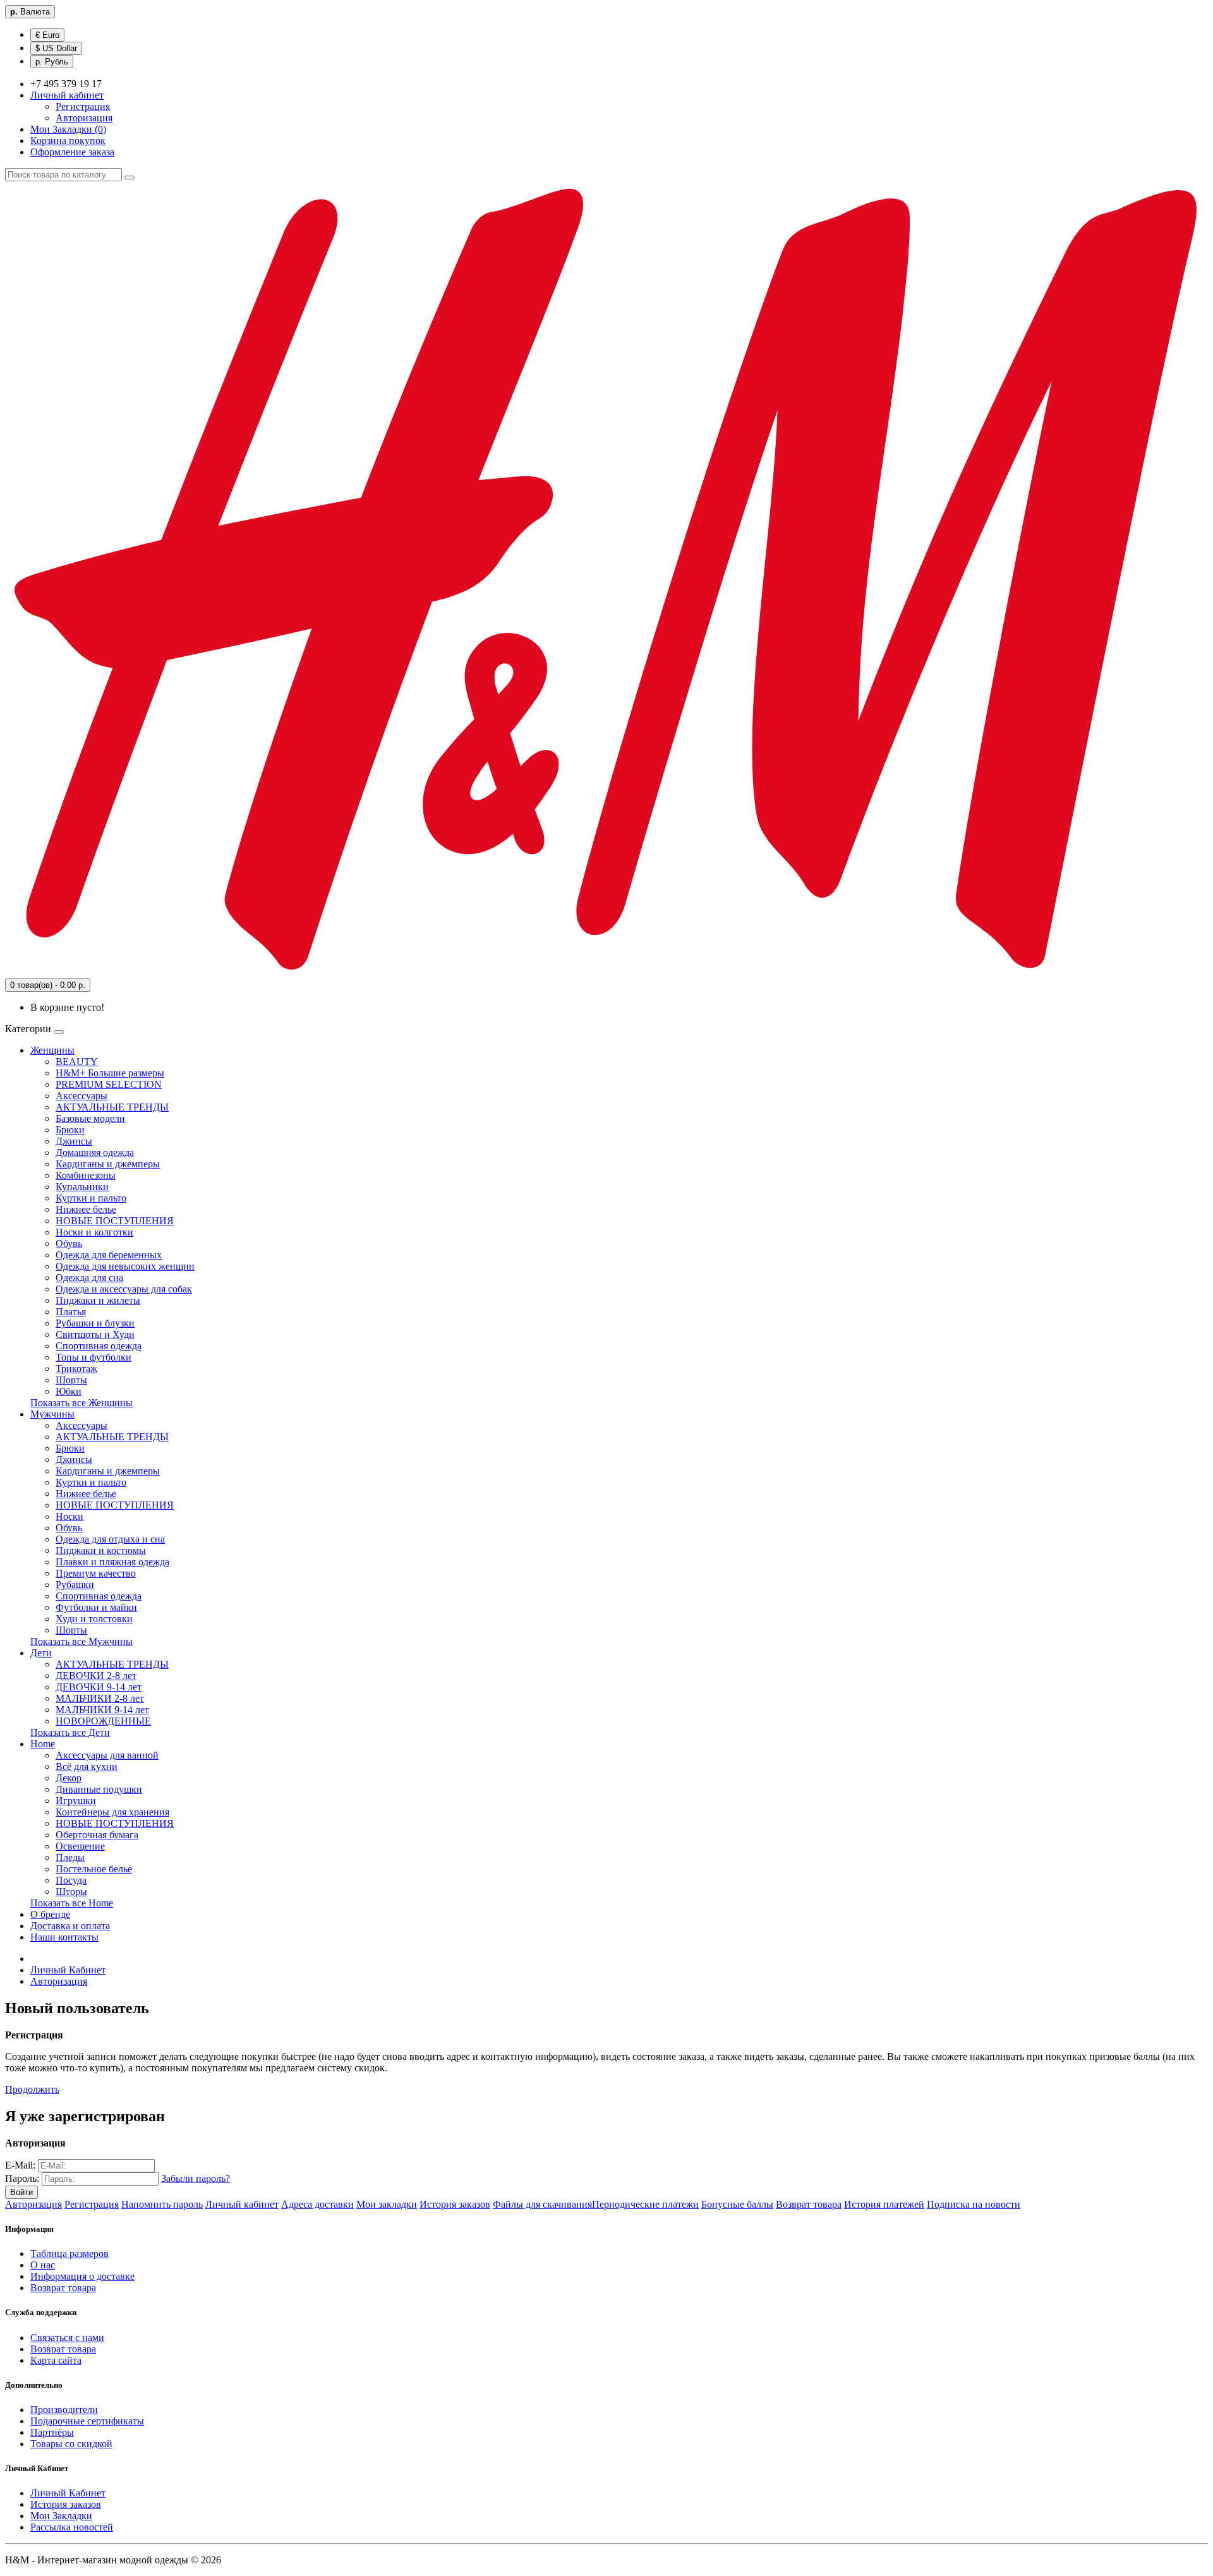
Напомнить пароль (162, 2204)
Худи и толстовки (94, 1619)
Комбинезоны (86, 1175)
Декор (69, 1778)
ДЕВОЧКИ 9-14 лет (99, 1687)
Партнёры (52, 2432)
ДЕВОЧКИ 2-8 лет (96, 1676)
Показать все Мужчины (81, 1641)
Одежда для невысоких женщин (125, 1266)
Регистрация (83, 106)
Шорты (71, 1380)
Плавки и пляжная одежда (112, 1562)
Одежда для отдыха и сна (110, 1539)
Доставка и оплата (70, 1926)
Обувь (69, 1243)
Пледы (70, 1857)
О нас (43, 2265)
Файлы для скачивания (542, 2204)
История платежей (884, 2204)
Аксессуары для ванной (107, 1755)
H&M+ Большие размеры (110, 1073)
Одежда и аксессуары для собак (124, 1289)
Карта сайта (56, 2360)
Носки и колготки (94, 1232)
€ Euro (47, 35)
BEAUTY (77, 1062)
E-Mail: (20, 2165)
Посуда (71, 1880)
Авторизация (84, 118)
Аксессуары (81, 1096)
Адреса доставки (317, 2204)
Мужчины (52, 1414)
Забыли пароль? (196, 2178)
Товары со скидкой (71, 2444)
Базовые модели (90, 1118)
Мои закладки (387, 2204)
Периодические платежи (645, 2204)
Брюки (70, 1130)
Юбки (69, 1391)
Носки (69, 1516)
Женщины (52, 1050)
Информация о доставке (82, 2276)
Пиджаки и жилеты (98, 1300)
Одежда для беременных (109, 1255)
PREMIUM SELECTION (109, 1084)
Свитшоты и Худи (95, 1334)
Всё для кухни (87, 1766)
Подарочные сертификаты (87, 2421)
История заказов (455, 2204)
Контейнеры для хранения (112, 1812)
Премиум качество (96, 1573)
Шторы (71, 1892)
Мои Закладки (61, 2516)
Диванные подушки (99, 1789)
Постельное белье (94, 1869)
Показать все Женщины (81, 1403)
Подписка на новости (974, 2204)
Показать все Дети (70, 1732)
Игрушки (76, 1801)
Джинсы (74, 1141)
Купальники (82, 1187)
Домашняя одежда (95, 1153)
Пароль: (22, 2178)
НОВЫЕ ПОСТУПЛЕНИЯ (115, 1221)
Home (43, 1744)
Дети (41, 1653)
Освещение (80, 1846)
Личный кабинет (242, 2204)
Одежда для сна (89, 1278)
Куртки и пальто (91, 1198)
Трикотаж (76, 1369)
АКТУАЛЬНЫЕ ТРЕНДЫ (112, 1107)
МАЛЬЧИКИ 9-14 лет (102, 1710)
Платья (71, 1312)
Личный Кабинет (68, 1970)
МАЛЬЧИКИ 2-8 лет (100, 1698)
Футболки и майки (96, 1607)
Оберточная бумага (97, 1835)
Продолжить (32, 2089)
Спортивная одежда (99, 1346)
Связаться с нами (67, 2338)
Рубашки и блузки (95, 1323)
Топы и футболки (94, 1357)
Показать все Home (72, 1903)
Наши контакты (64, 1937)
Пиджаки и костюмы (101, 1550)
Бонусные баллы (737, 2204)
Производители (64, 2410)
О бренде (50, 1914)
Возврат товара (809, 2204)
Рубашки (75, 1585)
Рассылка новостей (72, 2527)
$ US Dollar (56, 48)
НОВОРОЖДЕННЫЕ (103, 1721)
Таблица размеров (69, 2254)
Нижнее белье (86, 1209)
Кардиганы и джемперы (108, 1164)
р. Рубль (52, 62)
